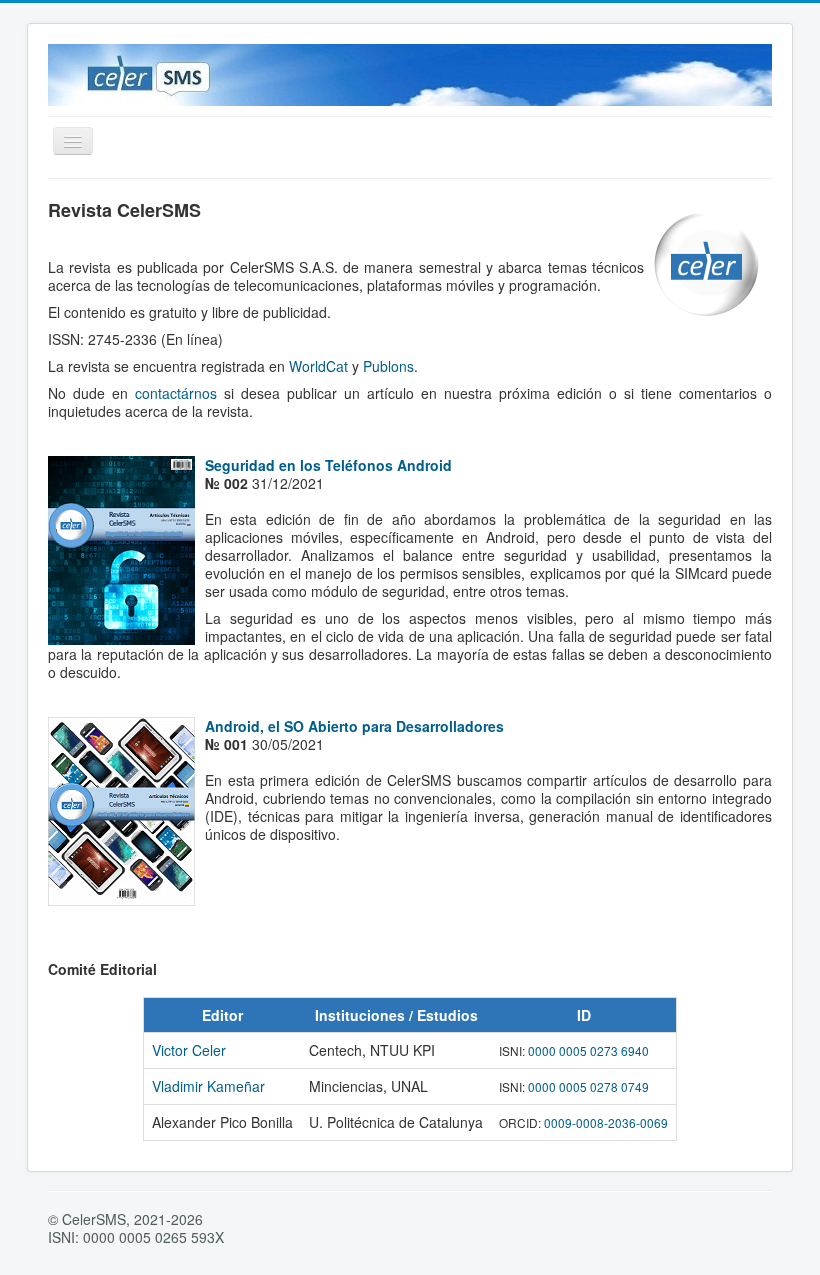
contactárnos (176, 393)
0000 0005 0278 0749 (588, 1086)
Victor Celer (189, 1050)
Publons (388, 366)
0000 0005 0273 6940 (588, 1050)
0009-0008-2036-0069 (606, 1122)
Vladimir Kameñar (208, 1086)
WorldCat (318, 366)
